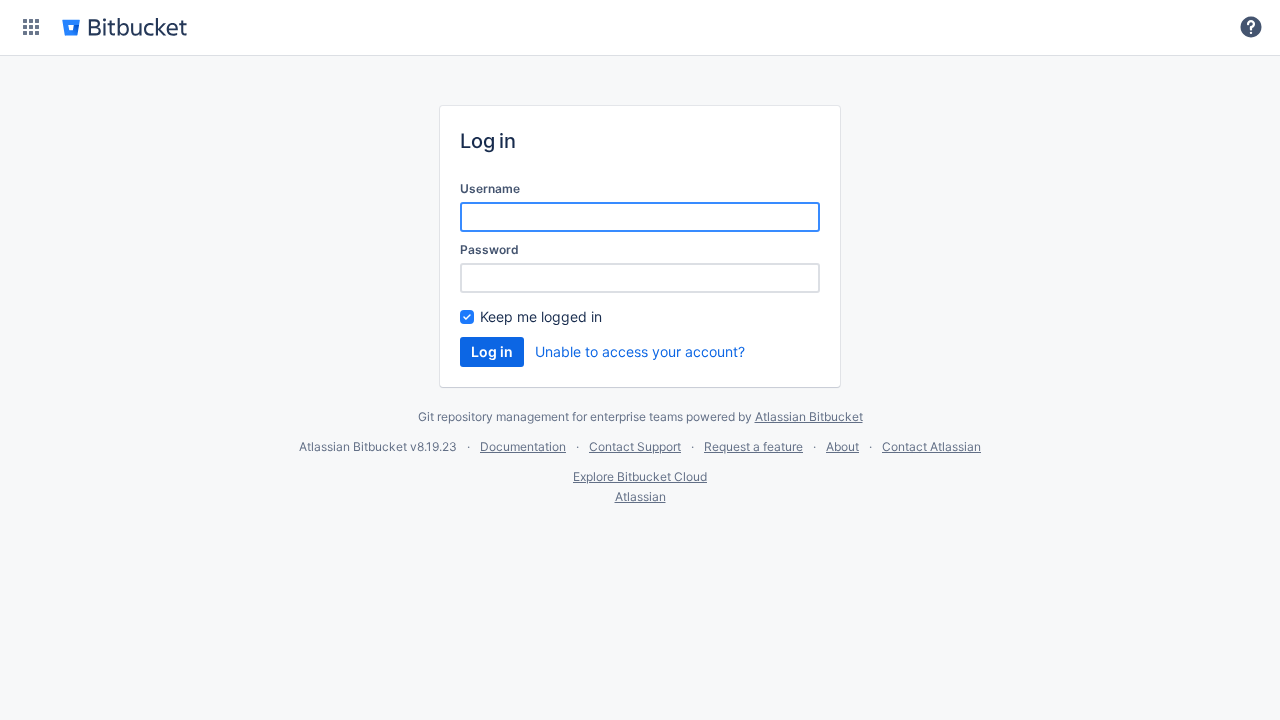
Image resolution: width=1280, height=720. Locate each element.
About (842, 446)
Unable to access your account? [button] (640, 351)
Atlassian (640, 496)
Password (489, 249)
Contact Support (635, 446)
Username (490, 188)
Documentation (523, 446)
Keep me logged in (541, 316)
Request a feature (753, 446)
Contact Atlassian (931, 446)
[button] (31, 27)
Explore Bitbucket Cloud (640, 476)
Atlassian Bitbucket (809, 416)
